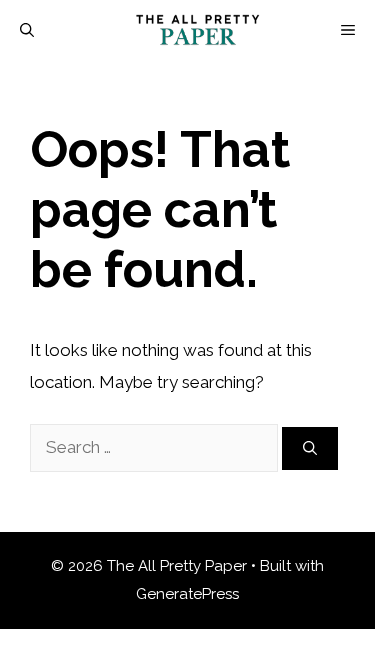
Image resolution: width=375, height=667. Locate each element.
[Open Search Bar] (27, 30)
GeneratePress (187, 594)
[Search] (310, 448)
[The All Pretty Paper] (198, 30)
